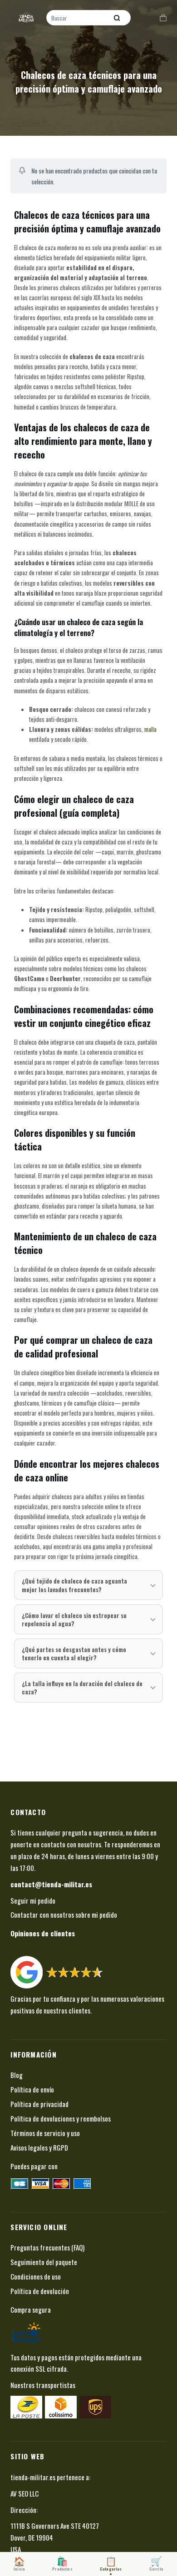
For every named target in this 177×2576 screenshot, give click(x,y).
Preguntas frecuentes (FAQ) (47, 2247)
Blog (17, 2075)
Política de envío (32, 2089)
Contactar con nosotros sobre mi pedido (64, 1915)
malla (150, 729)
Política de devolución (40, 2291)
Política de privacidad (39, 2104)
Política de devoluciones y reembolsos (61, 2118)
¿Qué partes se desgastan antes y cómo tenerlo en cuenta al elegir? (74, 1653)
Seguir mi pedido (33, 1900)
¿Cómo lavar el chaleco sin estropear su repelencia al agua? (74, 1619)
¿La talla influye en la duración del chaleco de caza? (82, 1688)
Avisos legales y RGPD (39, 2147)
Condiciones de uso (36, 2276)
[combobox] (78, 18)
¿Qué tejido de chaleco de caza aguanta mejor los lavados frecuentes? (74, 1585)
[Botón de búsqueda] (117, 18)
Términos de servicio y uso (45, 2133)
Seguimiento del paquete (44, 2262)
